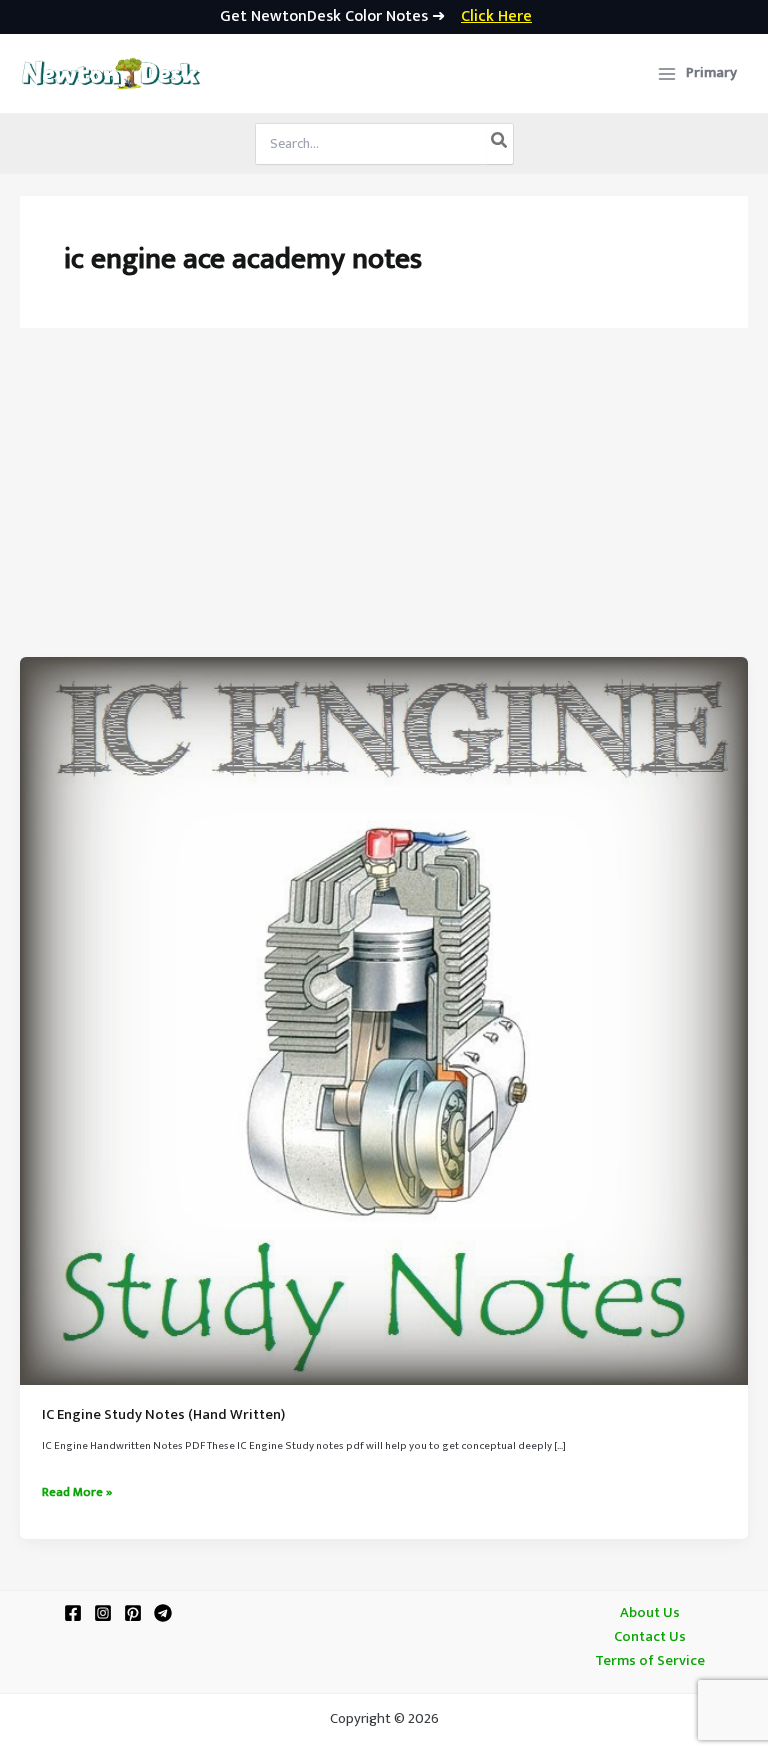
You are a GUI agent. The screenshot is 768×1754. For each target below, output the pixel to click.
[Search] (500, 144)
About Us (650, 1613)
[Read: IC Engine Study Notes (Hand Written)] (384, 1021)
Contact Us (650, 1637)
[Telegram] (163, 1613)
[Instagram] (103, 1613)
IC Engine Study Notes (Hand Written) (163, 1415)
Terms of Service (650, 1661)
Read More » (77, 1493)
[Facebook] (73, 1613)
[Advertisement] (384, 507)
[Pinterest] (133, 1613)
